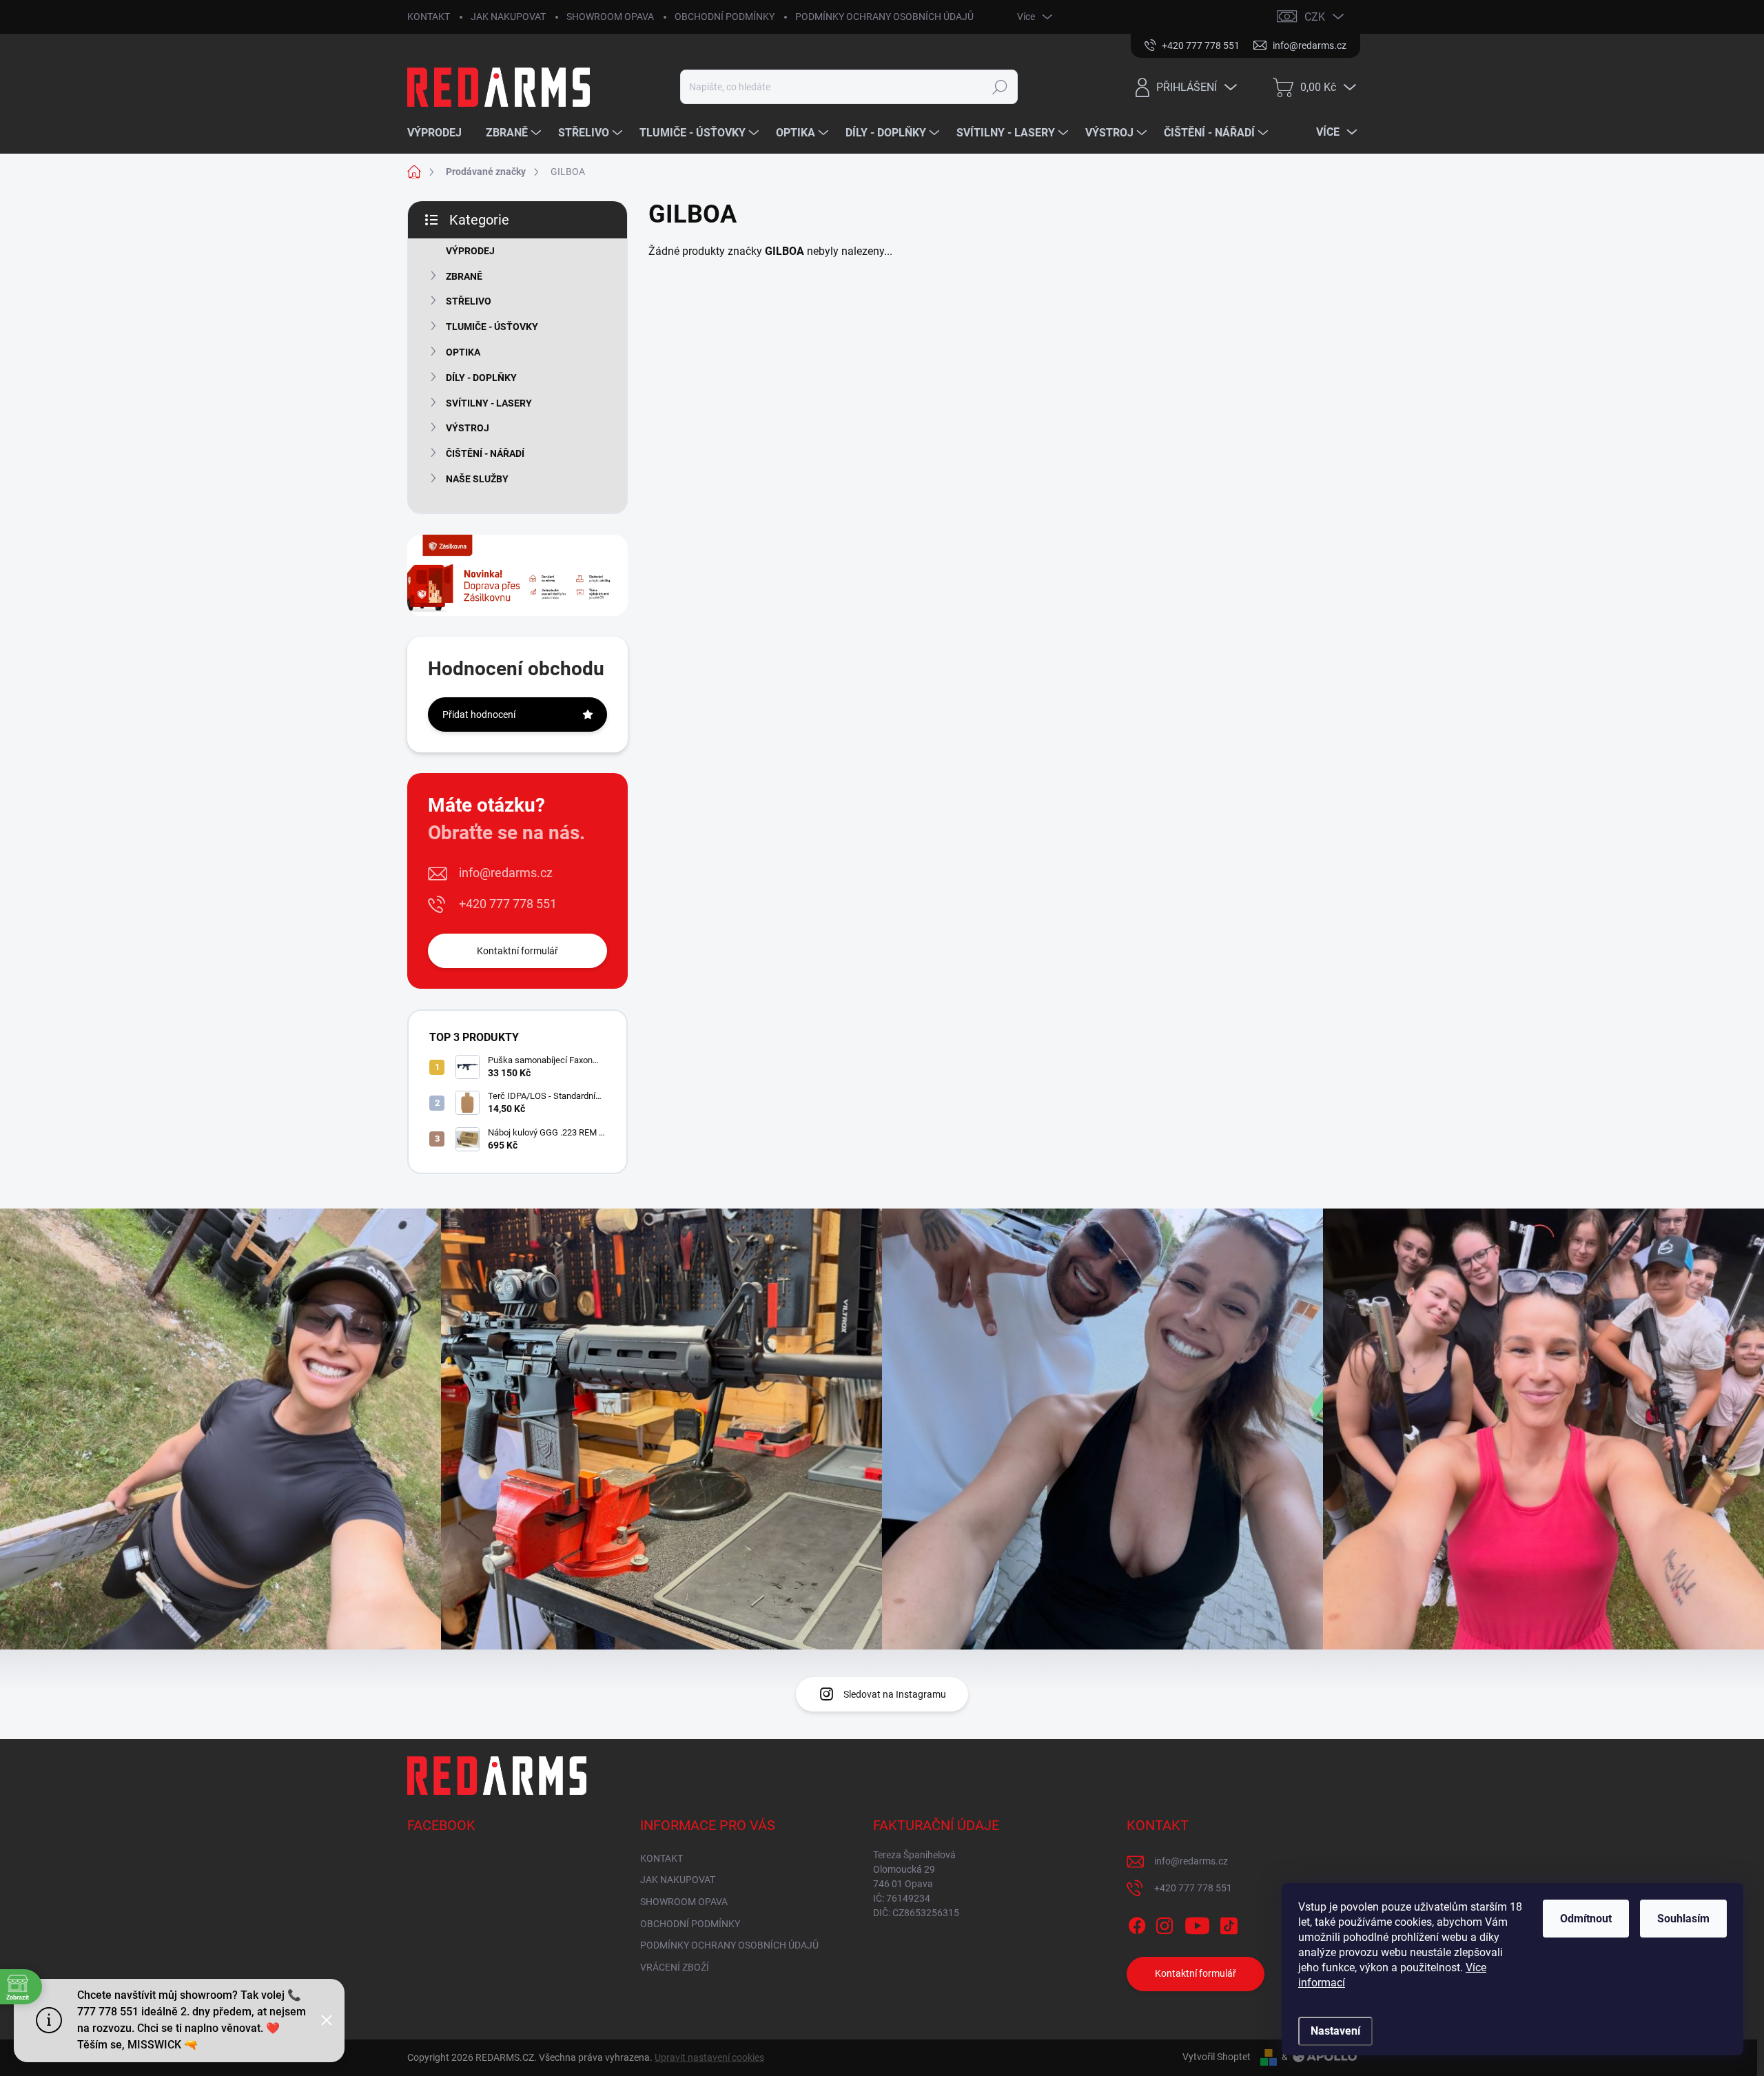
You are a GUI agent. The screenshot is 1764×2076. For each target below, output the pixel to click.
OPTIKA (463, 352)
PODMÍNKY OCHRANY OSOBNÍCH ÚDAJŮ (884, 17)
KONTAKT (429, 17)
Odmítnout (1586, 1919)
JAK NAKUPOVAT (508, 17)
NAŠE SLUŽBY (477, 479)
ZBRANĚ (464, 276)
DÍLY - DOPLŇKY (481, 378)
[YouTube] (1197, 1923)
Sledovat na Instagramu (895, 1694)
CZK (1315, 17)
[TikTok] (1229, 1923)
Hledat (999, 87)
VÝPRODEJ (470, 251)
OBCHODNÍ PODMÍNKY (725, 17)
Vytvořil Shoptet (1217, 2057)
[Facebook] (1137, 1923)
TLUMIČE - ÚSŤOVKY (492, 327)
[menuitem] (440, 133)
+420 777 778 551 (508, 904)
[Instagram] (1165, 1923)
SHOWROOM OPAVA (610, 17)
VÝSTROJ (468, 428)
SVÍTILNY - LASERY (489, 403)
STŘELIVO (469, 301)
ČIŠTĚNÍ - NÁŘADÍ (485, 453)
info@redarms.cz (506, 873)
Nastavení (1335, 2031)
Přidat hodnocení (479, 715)
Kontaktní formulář (517, 951)
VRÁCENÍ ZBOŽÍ (675, 1967)
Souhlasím (1683, 1919)
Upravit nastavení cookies (709, 2057)
